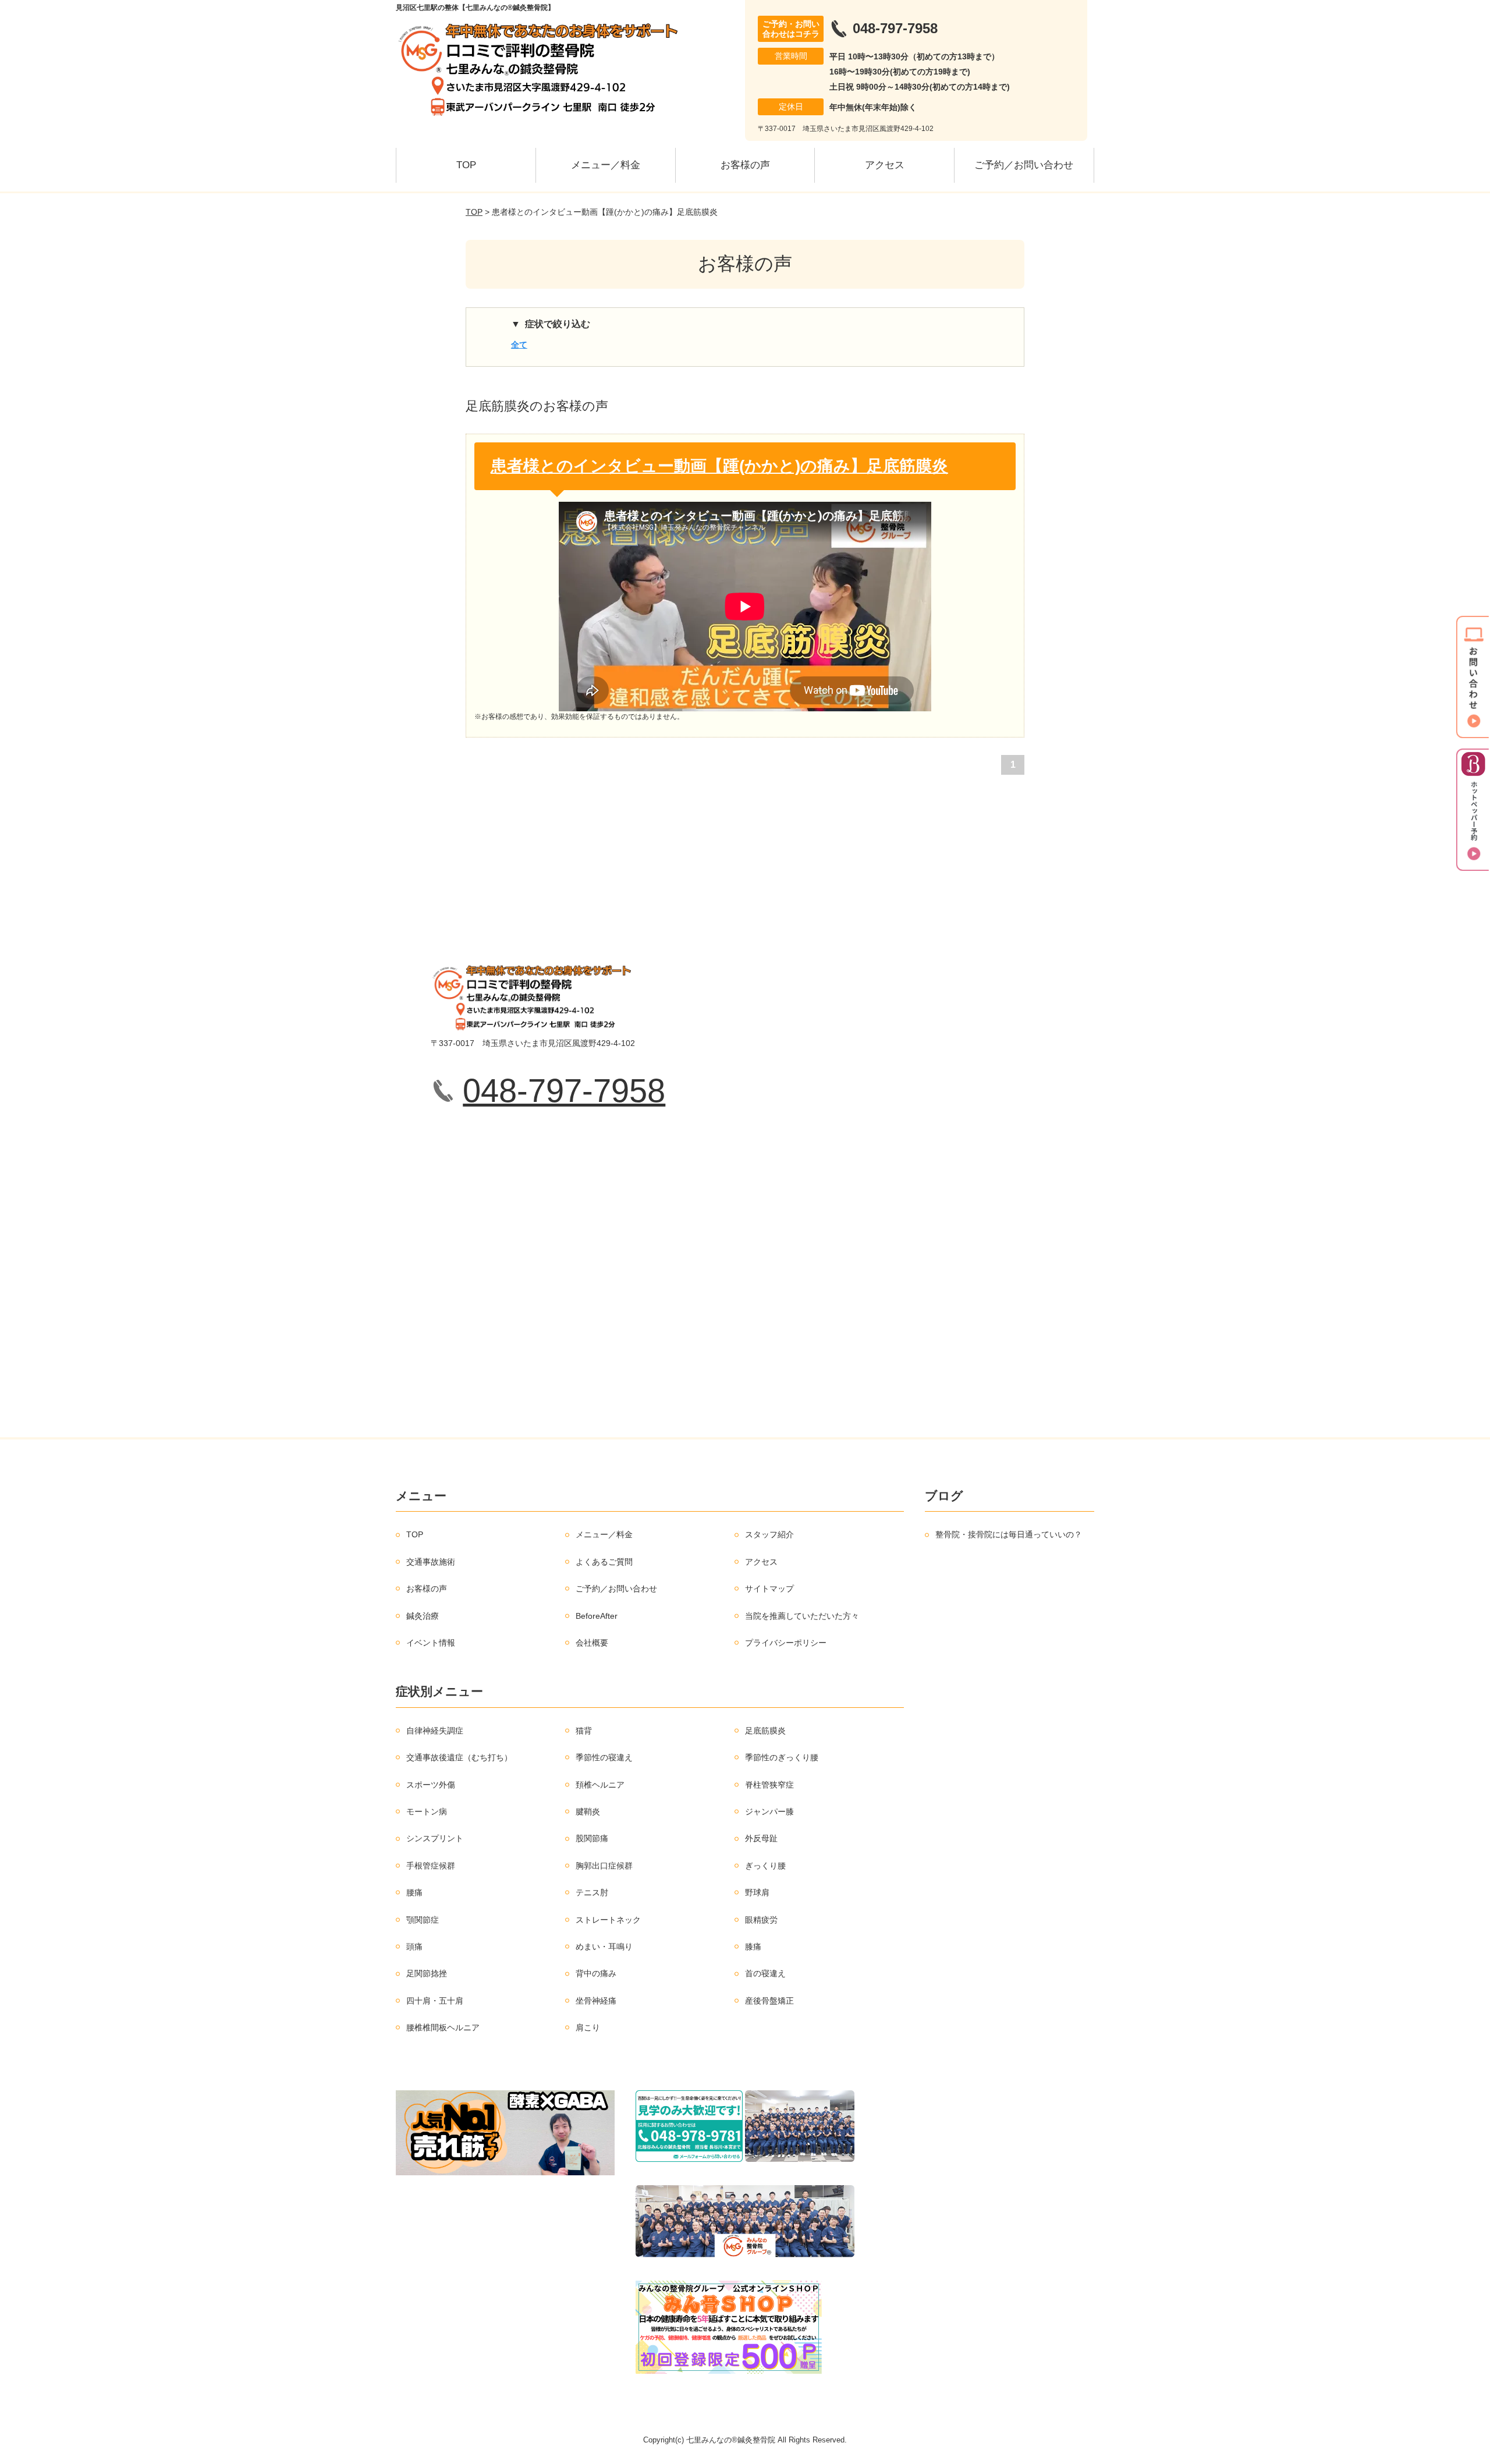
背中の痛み (596, 1973)
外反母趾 (761, 1838)
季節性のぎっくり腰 (782, 1757)
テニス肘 (592, 1892)
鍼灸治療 (423, 1616)
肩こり (588, 2027)
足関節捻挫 (427, 1973)
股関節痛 (592, 1838)
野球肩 (757, 1892)
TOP (466, 165)
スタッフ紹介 (769, 1534)
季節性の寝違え (604, 1757)
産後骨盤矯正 (769, 2001)
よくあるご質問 (604, 1562)
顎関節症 (423, 1920)
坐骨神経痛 (596, 2001)
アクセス (885, 165)
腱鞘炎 (588, 1811)
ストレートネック (608, 1920)
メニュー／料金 (606, 165)
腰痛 (414, 1892)
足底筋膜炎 (765, 1731)
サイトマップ (769, 1589)
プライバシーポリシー (786, 1643)
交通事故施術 (431, 1562)
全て (519, 345)
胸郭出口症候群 (604, 1866)
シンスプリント (435, 1838)
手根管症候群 (431, 1866)
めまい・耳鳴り (604, 1947)
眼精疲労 (761, 1920)
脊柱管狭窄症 (769, 1785)
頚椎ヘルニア (600, 1785)
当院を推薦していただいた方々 (802, 1616)
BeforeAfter (597, 1616)
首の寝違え (765, 1973)
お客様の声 (745, 165)
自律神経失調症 (435, 1731)
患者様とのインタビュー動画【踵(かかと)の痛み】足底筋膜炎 (719, 466)
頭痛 (414, 1947)
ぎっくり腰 (765, 1866)
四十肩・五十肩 (435, 2001)
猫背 (584, 1731)
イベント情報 (431, 1643)
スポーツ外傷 (431, 1785)
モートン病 (427, 1811)
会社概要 (592, 1643)
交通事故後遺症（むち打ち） (459, 1757)
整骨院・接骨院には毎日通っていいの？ (1009, 1534)
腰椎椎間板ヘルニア (443, 2027)
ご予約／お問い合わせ (1024, 165)
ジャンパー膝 (769, 1811)
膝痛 (753, 1947)
